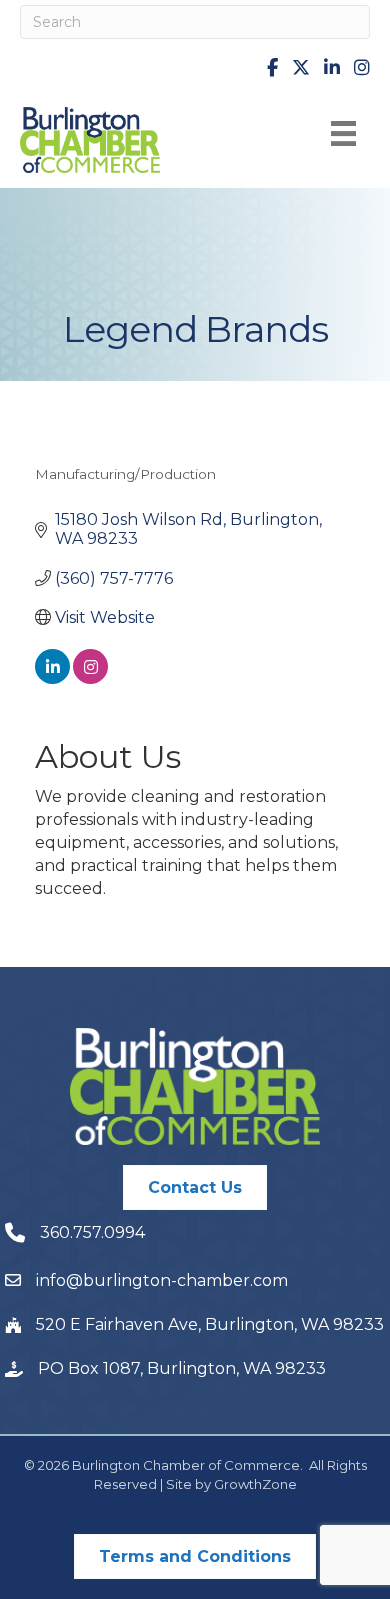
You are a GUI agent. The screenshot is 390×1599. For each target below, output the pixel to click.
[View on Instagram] (90, 678)
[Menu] (343, 133)
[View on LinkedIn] (52, 678)
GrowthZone (255, 1484)
